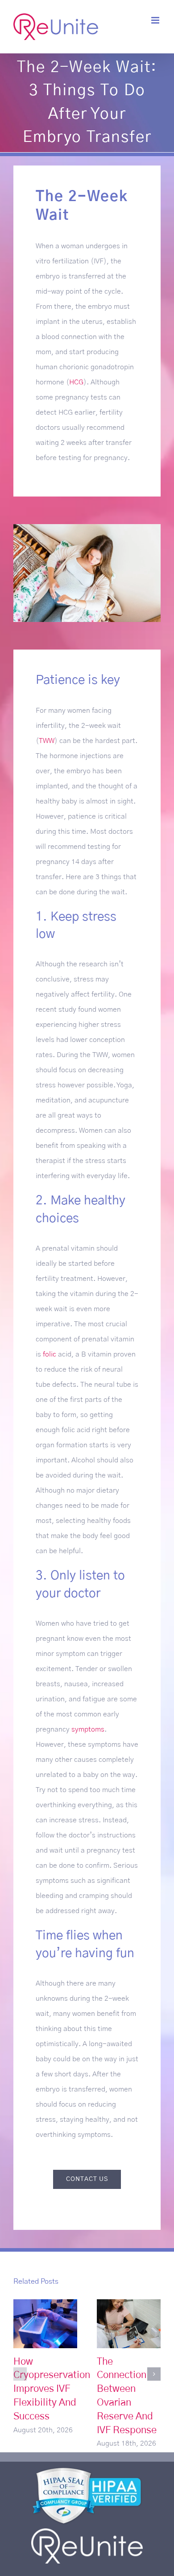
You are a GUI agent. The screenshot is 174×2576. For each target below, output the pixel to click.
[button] (20, 2374)
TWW (47, 741)
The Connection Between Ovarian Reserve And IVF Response (129, 2324)
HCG (76, 382)
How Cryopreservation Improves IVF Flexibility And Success (45, 2324)
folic (50, 1354)
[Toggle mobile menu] (156, 20)
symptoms (88, 1729)
